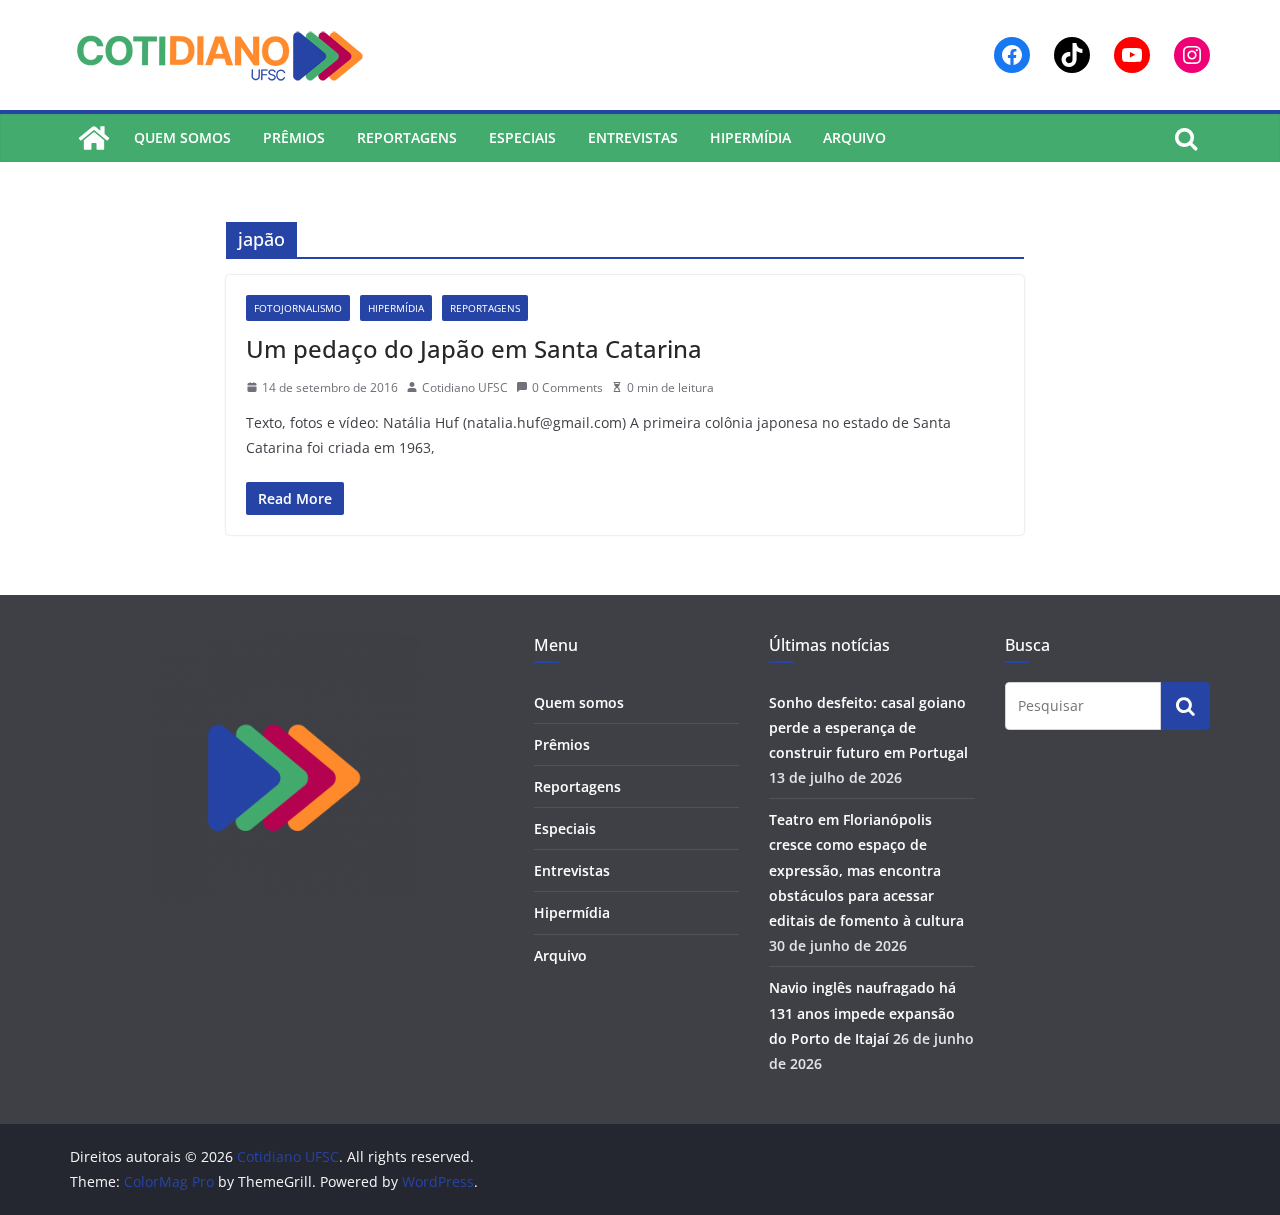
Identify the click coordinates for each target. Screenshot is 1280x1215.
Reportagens (407, 137)
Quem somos (182, 137)
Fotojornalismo (298, 308)
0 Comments (567, 387)
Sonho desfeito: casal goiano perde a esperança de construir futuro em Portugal (868, 727)
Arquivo (854, 137)
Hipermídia (750, 137)
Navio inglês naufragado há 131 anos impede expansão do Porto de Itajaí (862, 1012)
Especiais (522, 137)
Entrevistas (633, 137)
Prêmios (294, 137)
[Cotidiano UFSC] (94, 138)
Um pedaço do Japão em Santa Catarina (474, 348)
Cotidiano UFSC (465, 387)
